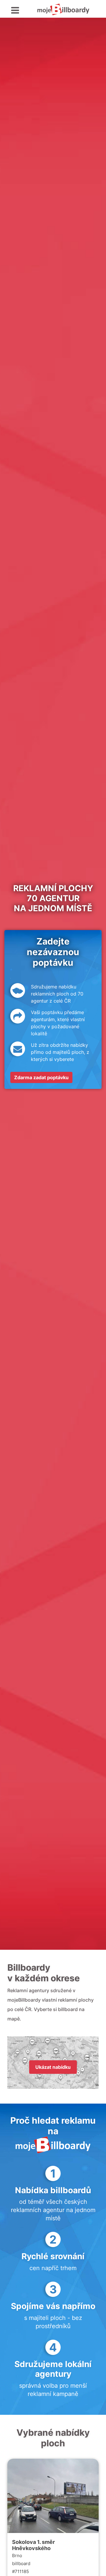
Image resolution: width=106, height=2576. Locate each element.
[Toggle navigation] (15, 10)
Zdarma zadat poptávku (41, 1077)
